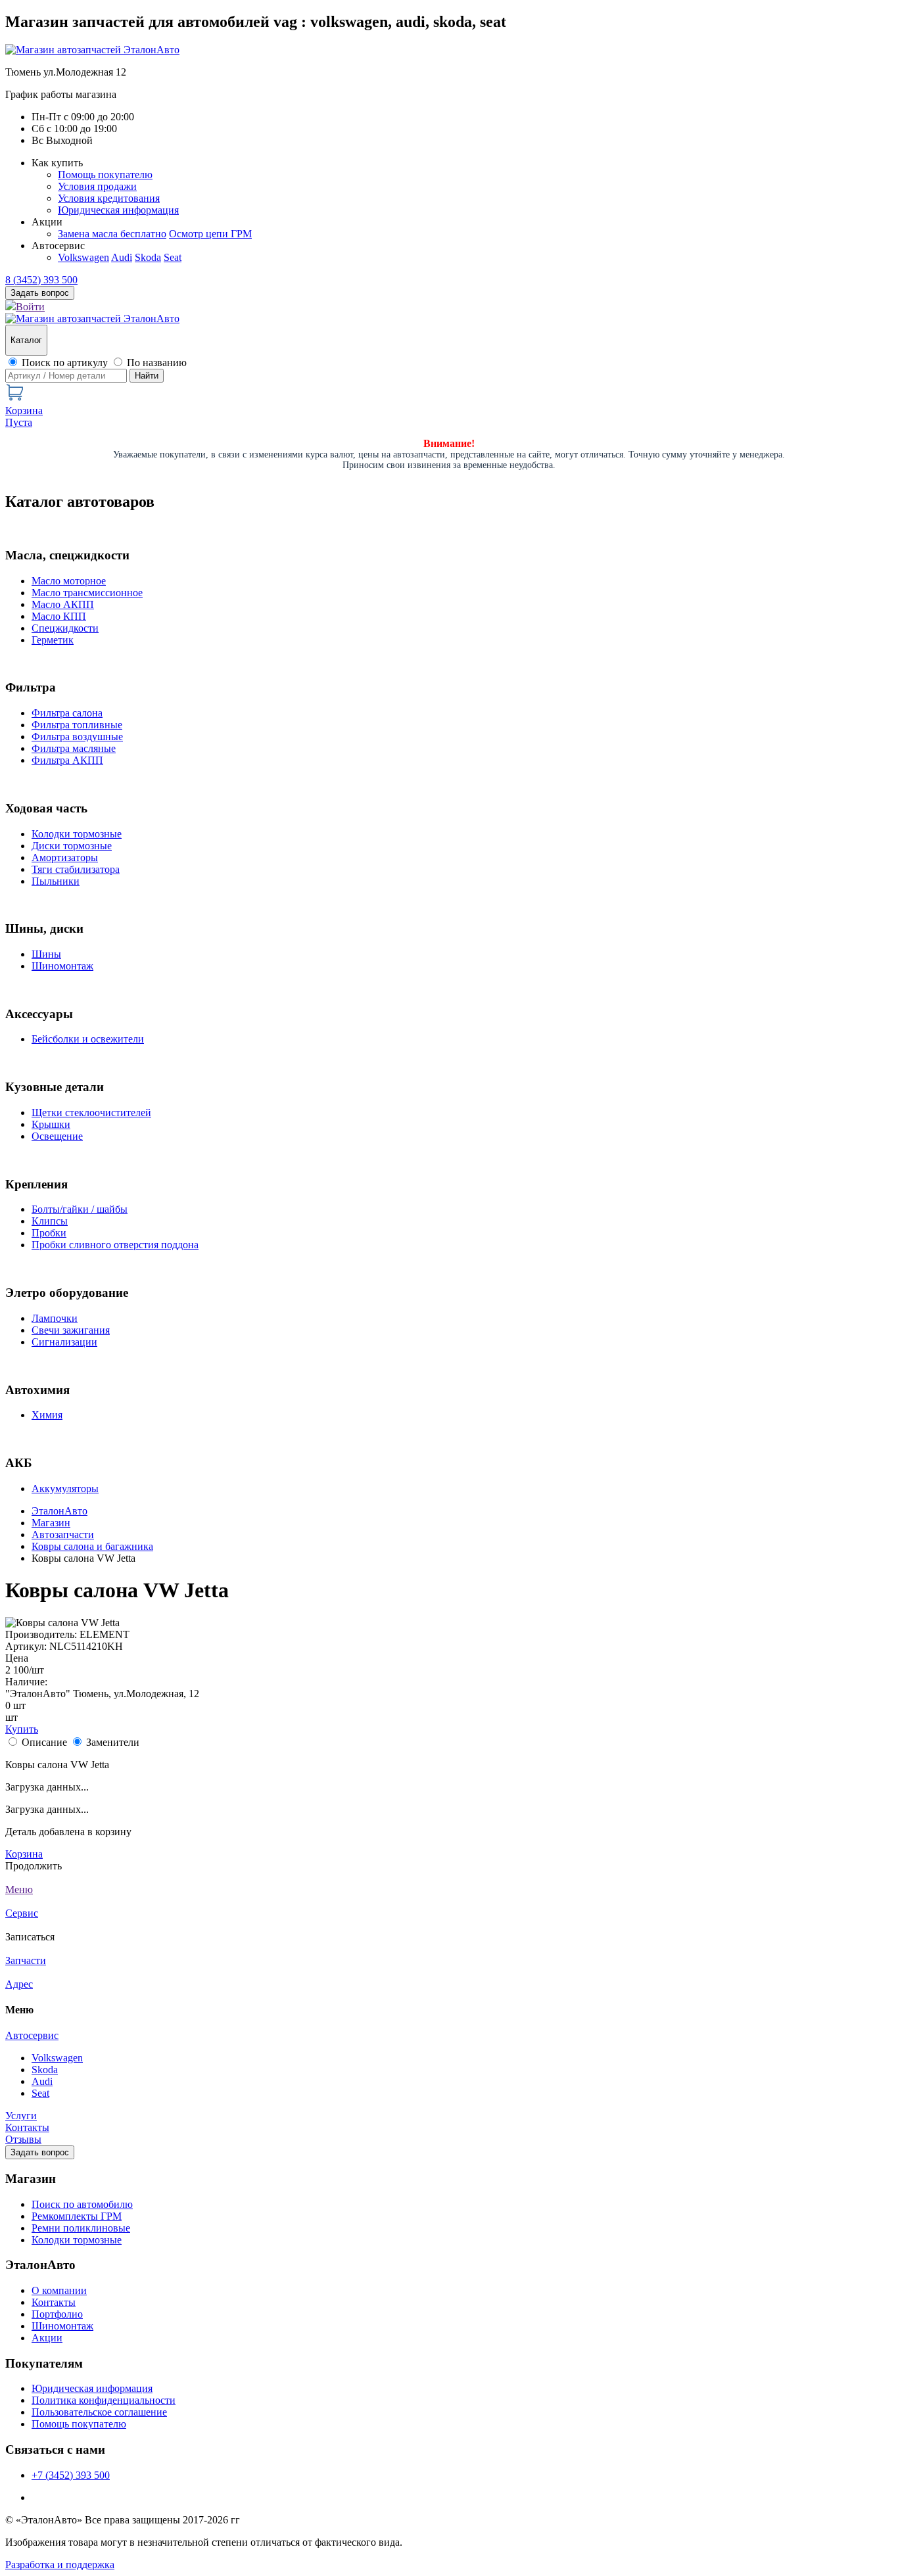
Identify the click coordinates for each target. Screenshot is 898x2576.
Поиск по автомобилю (82, 2204)
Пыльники (56, 881)
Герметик (53, 640)
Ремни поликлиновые (81, 2228)
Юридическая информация (118, 210)
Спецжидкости (65, 628)
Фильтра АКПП (67, 760)
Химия (47, 1415)
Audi (122, 257)
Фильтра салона (67, 713)
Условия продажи (97, 186)
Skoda (148, 257)
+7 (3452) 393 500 (71, 2475)
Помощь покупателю (105, 175)
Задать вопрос (40, 2152)
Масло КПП (59, 616)
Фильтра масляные (74, 748)
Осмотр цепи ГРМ (210, 234)
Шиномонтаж (62, 966)
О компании (59, 2290)
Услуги (21, 2116)
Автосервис (32, 2035)
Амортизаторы (65, 857)
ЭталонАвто (59, 1511)
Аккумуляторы (65, 1488)
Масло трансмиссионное (87, 593)
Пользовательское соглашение (99, 2412)
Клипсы (50, 1221)
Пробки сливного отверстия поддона (115, 1245)
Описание (44, 1742)
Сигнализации (64, 1342)
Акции (47, 2338)
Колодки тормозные (77, 834)
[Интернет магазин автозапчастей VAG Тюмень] (92, 50)
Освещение (57, 1136)
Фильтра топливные (77, 725)
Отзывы (23, 2139)
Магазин (51, 1523)
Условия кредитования (109, 198)
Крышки (51, 1124)
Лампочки (55, 1318)
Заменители (113, 1742)
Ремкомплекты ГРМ (77, 2216)
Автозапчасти (63, 1534)
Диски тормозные (72, 846)
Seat (173, 257)
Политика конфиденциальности (104, 2400)
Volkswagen (83, 257)
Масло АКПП (63, 604)
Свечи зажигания (71, 1330)
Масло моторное (69, 581)
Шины (46, 954)
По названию (157, 363)
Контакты (27, 2127)
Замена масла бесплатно (112, 234)
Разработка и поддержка (60, 2564)
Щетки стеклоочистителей (91, 1112)
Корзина (24, 1854)
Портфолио (57, 2314)
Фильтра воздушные (77, 737)
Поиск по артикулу (65, 363)
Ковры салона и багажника (92, 1546)
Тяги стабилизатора (76, 869)
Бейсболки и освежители (88, 1039)
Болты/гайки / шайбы (80, 1209)
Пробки (49, 1233)
